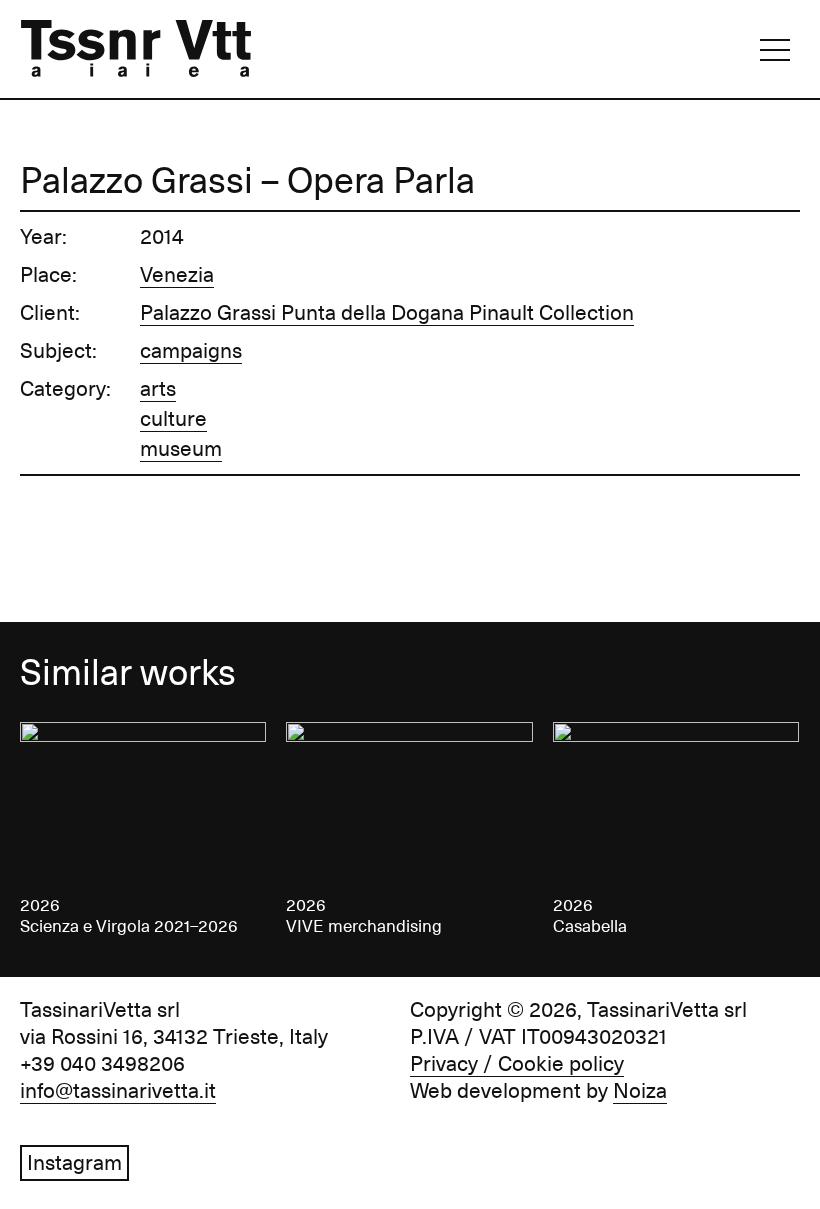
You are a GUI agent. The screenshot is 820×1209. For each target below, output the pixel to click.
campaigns (191, 351)
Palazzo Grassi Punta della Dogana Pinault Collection (387, 313)
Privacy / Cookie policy (517, 1064)
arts (158, 389)
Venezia (177, 275)
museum (181, 449)
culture (173, 419)
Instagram (74, 1163)
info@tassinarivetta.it (118, 1091)
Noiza (640, 1091)
